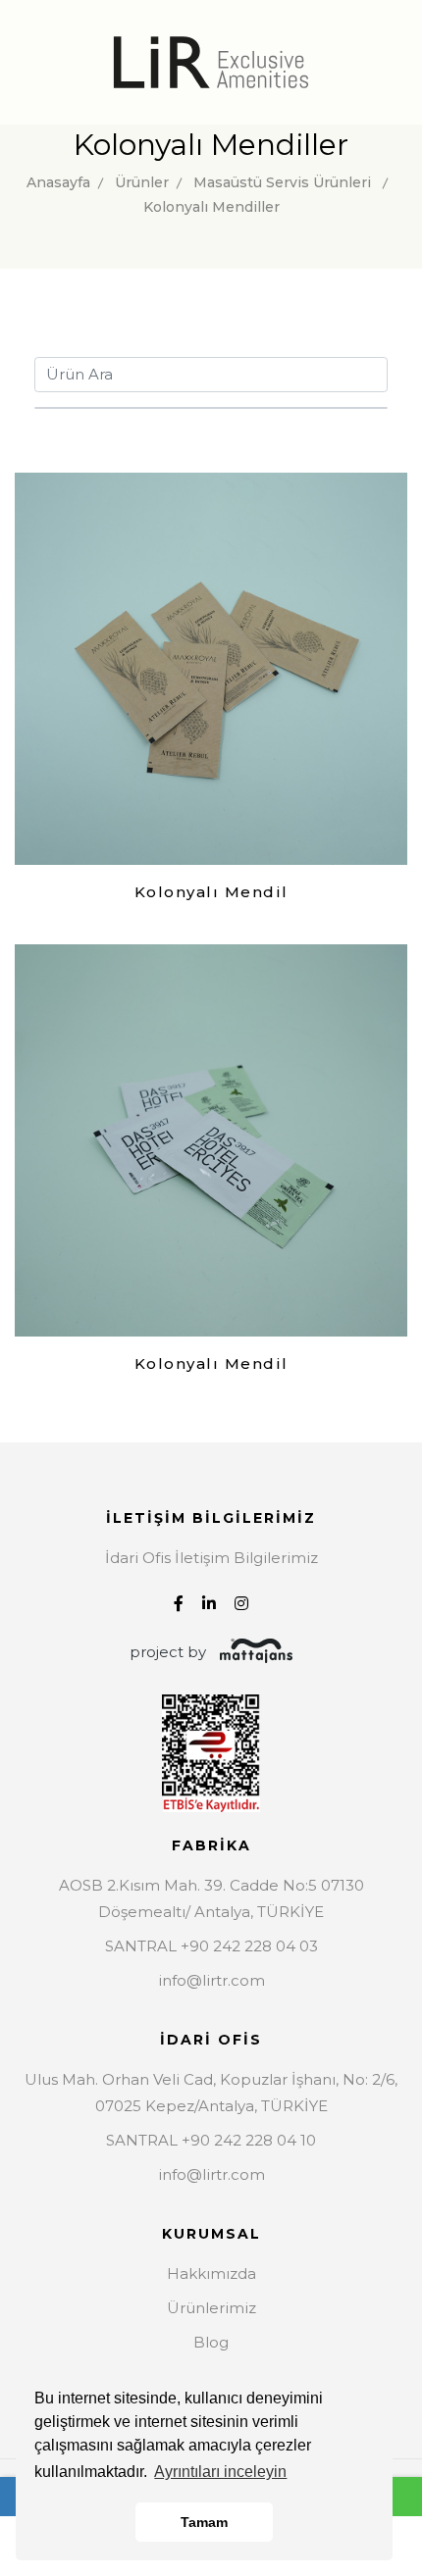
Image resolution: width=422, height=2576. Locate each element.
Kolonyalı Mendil (211, 892)
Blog (211, 2342)
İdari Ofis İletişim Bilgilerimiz (211, 1558)
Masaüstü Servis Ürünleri (282, 182)
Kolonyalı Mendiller (211, 207)
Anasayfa (58, 182)
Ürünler (142, 182)
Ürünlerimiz (211, 2308)
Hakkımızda (211, 2273)
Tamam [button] (204, 2522)
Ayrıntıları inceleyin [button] (220, 2472)
